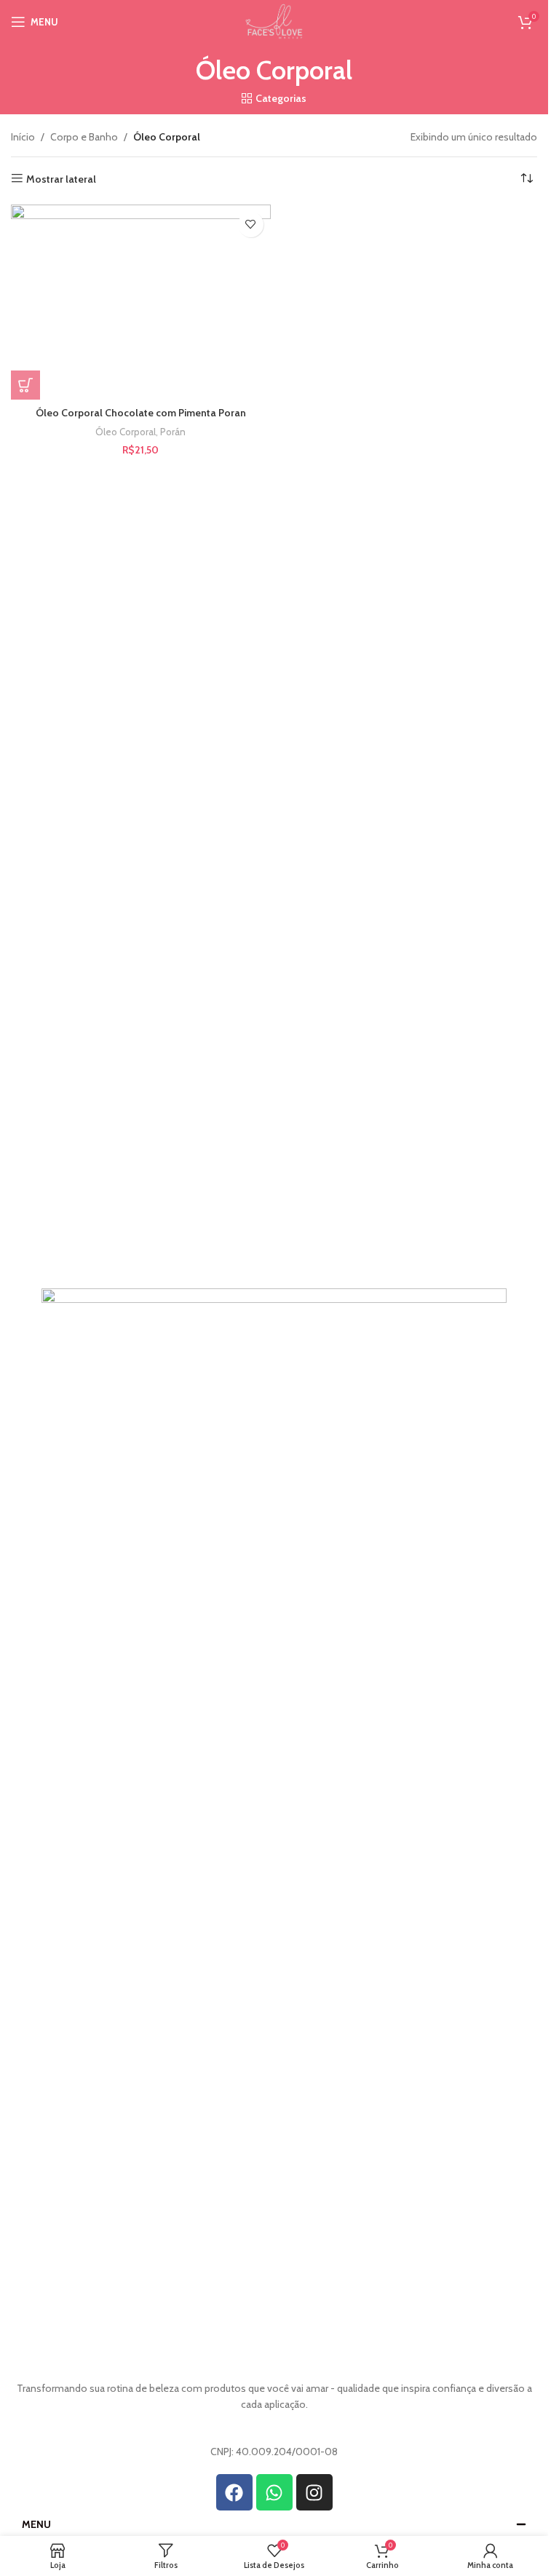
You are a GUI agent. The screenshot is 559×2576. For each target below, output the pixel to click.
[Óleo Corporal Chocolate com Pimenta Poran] (141, 302)
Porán (173, 432)
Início (23, 137)
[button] (25, 385)
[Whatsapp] (274, 2492)
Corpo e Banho (84, 137)
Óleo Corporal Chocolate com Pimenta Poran (141, 413)
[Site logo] (274, 20)
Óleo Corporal (126, 432)
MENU (36, 2524)
